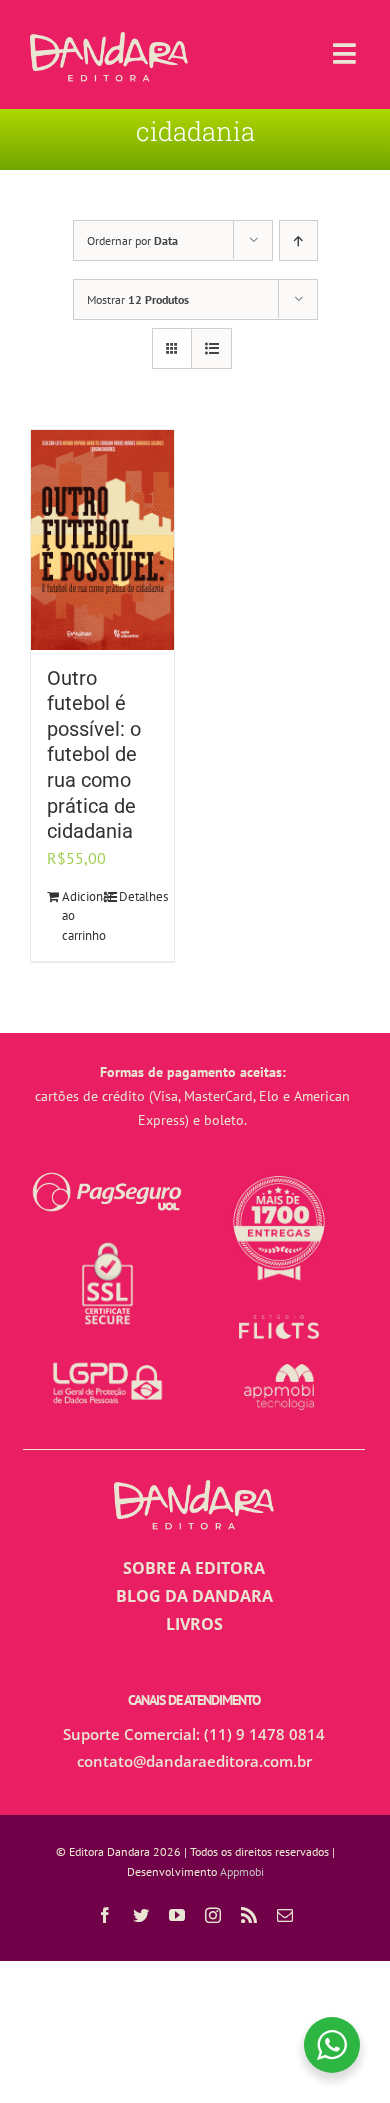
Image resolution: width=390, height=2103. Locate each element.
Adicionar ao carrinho (81, 916)
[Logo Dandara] (109, 40)
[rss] (249, 1915)
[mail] (285, 1915)
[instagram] (213, 1915)
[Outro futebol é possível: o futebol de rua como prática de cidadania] (102, 540)
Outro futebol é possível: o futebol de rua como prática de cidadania (94, 755)
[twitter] (141, 1915)
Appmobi (242, 1871)
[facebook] (105, 1915)
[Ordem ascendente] (298, 240)
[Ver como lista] (211, 348)
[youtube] (177, 1915)
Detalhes (138, 896)
